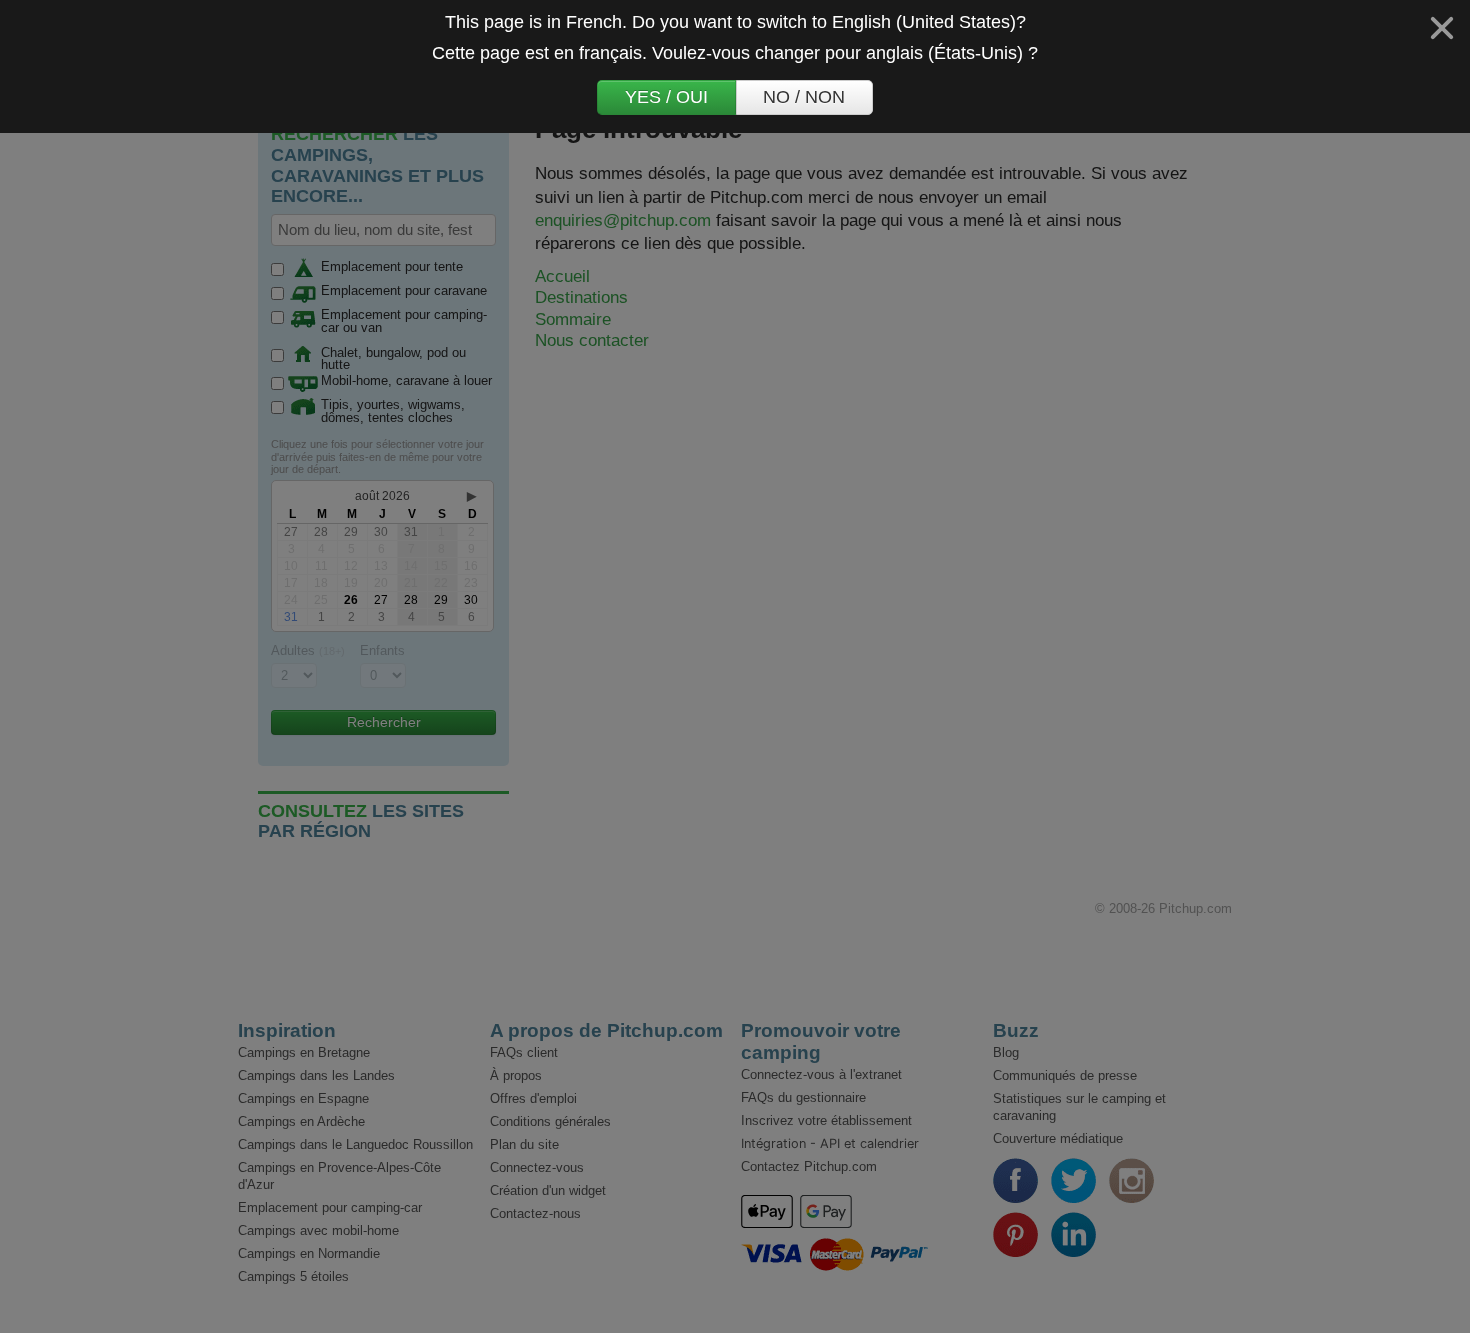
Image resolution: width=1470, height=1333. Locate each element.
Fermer (1442, 28)
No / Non (804, 97)
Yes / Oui (666, 97)
